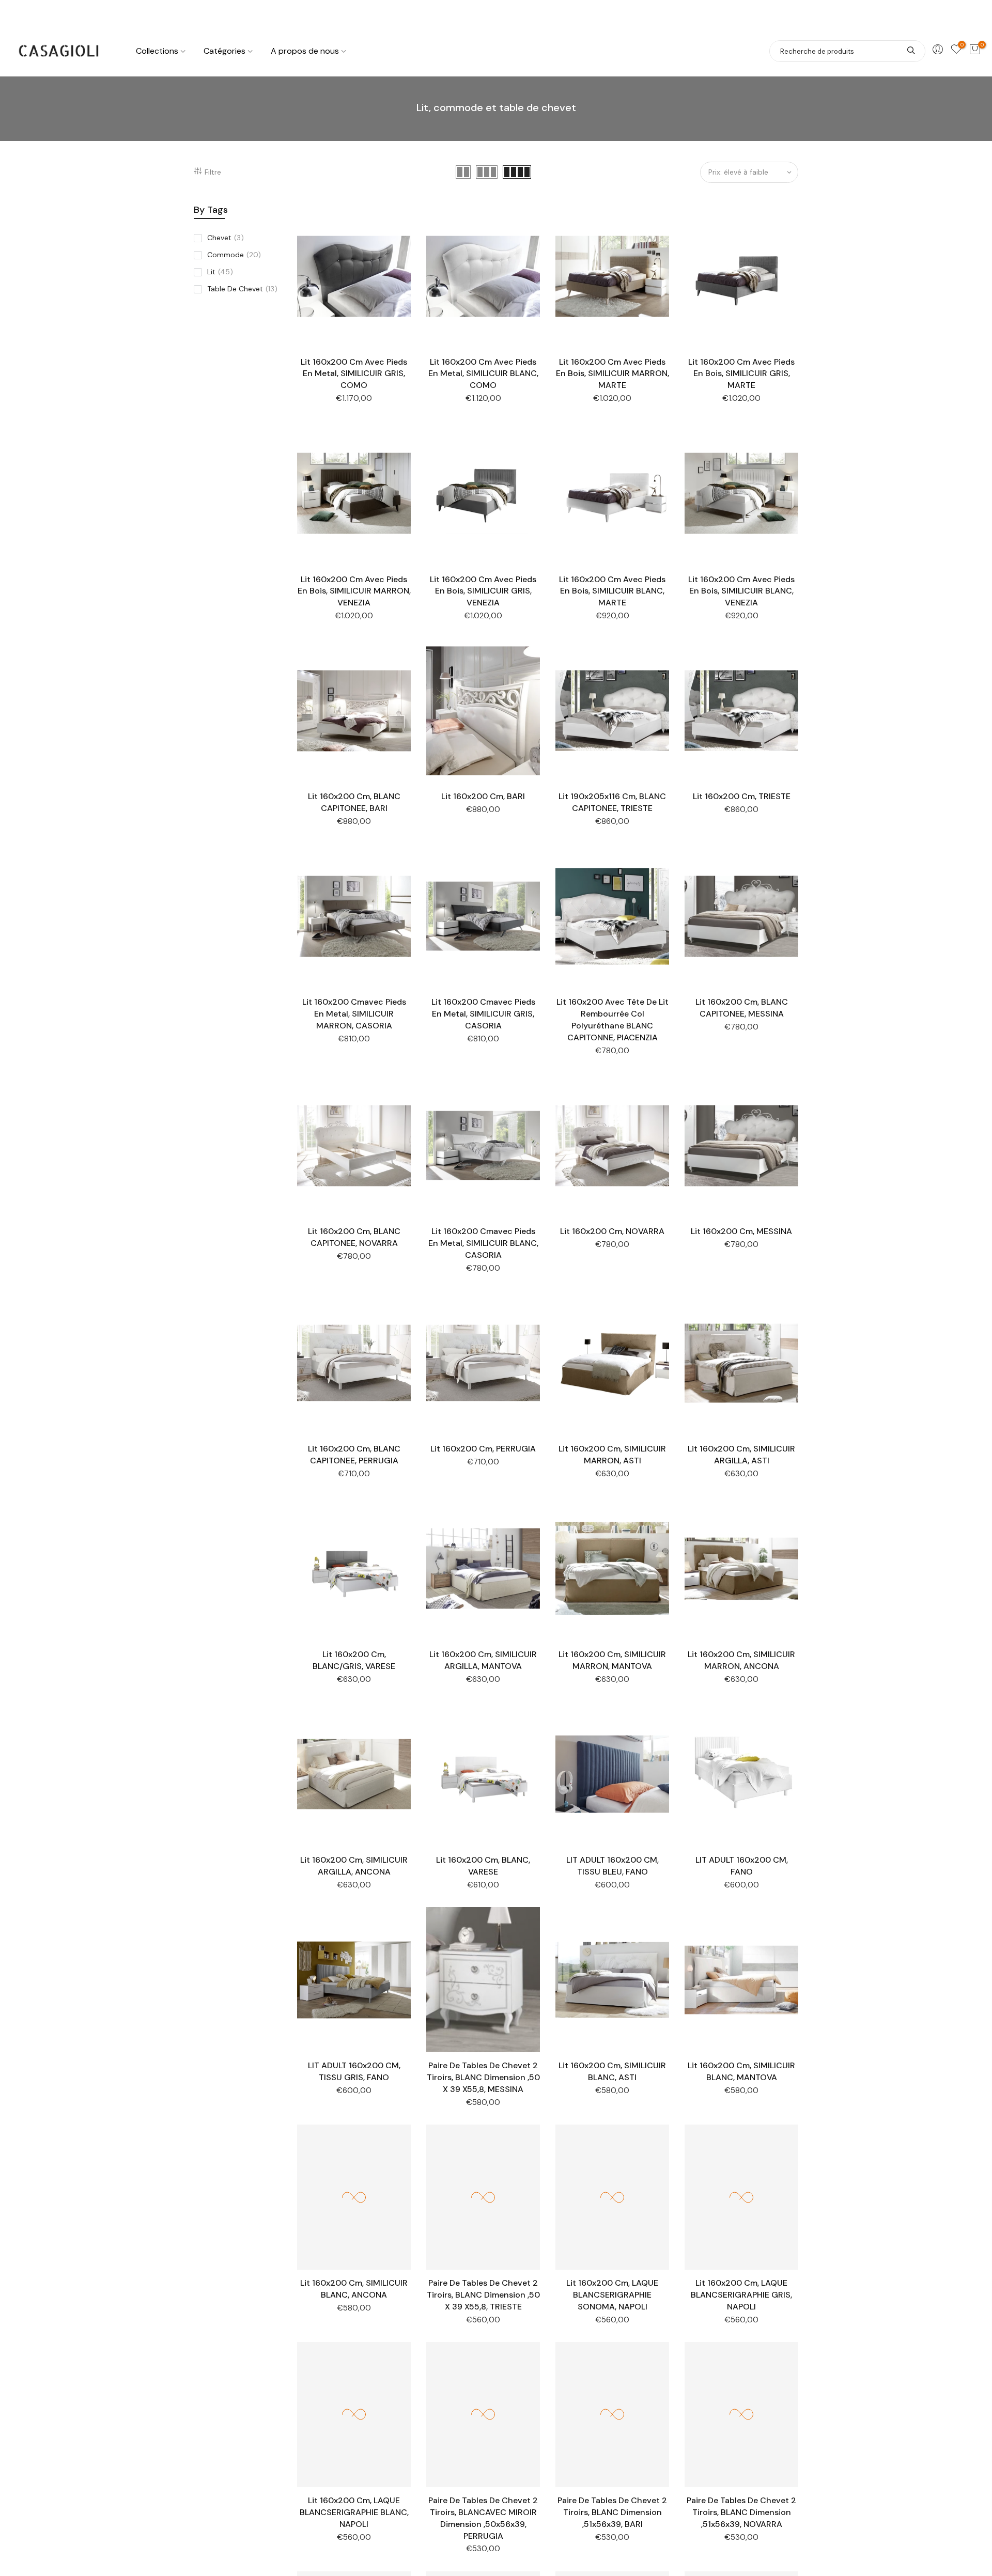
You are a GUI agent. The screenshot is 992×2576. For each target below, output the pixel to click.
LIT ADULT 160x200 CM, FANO (742, 1866)
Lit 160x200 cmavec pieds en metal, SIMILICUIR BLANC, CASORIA (483, 1243)
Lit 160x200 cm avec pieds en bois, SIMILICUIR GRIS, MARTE (741, 374)
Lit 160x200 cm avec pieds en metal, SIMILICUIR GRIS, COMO (354, 374)
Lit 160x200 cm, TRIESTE (742, 796)
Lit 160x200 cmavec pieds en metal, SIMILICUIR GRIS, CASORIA (483, 1014)
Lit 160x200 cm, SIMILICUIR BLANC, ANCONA (354, 2289)
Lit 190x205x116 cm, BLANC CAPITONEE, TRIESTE (612, 802)
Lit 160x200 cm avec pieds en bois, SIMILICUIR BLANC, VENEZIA (741, 591)
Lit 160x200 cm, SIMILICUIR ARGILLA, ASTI (741, 1455)
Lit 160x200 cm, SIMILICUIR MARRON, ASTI (612, 1455)
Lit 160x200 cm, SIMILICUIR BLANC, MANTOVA (741, 2071)
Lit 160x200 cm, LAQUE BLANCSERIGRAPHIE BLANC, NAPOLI (354, 2512)
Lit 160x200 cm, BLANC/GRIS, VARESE (354, 1660)
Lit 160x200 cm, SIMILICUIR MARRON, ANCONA (741, 1660)
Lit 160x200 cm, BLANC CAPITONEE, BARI (354, 802)
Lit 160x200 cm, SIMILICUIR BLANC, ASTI (612, 2071)
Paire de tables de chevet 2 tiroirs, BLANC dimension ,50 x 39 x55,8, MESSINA (483, 2077)
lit (220, 272)
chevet (226, 238)
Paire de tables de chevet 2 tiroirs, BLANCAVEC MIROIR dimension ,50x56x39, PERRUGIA (483, 2518)
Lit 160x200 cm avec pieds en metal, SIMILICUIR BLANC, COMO (483, 374)
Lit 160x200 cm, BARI (483, 796)
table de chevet (242, 289)
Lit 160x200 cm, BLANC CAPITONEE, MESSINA (742, 1008)
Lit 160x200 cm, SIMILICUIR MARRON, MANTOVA (612, 1660)
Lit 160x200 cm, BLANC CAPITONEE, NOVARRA (354, 1237)
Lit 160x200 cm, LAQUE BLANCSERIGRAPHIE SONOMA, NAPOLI (612, 2295)
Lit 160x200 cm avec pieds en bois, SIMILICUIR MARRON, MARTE (613, 374)
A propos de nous (305, 51)
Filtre (213, 172)
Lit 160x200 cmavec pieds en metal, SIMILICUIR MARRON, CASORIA (354, 1014)
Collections (157, 51)
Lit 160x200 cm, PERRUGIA (483, 1449)
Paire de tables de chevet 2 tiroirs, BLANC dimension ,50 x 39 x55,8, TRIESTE (483, 2295)
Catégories (224, 51)
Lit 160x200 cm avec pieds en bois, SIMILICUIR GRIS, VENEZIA (483, 591)
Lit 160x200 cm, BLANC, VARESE (483, 1866)
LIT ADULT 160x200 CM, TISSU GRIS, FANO (354, 2071)
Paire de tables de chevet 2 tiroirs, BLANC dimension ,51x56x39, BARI (612, 2512)
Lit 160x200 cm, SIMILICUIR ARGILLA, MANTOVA (483, 1660)
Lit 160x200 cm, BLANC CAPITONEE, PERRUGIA (354, 1455)
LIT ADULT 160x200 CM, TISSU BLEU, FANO (613, 1866)
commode (234, 255)
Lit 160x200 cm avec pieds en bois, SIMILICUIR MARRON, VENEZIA (354, 591)
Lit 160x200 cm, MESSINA (741, 1231)
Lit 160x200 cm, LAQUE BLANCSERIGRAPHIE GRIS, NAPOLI (741, 2295)
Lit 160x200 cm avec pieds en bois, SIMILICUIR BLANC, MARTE (612, 591)
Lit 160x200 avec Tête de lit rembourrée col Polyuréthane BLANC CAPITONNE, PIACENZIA (613, 1020)
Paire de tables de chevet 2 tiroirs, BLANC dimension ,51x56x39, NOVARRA (741, 2512)
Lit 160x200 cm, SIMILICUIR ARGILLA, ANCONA (354, 1866)
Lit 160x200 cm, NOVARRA (612, 1231)
